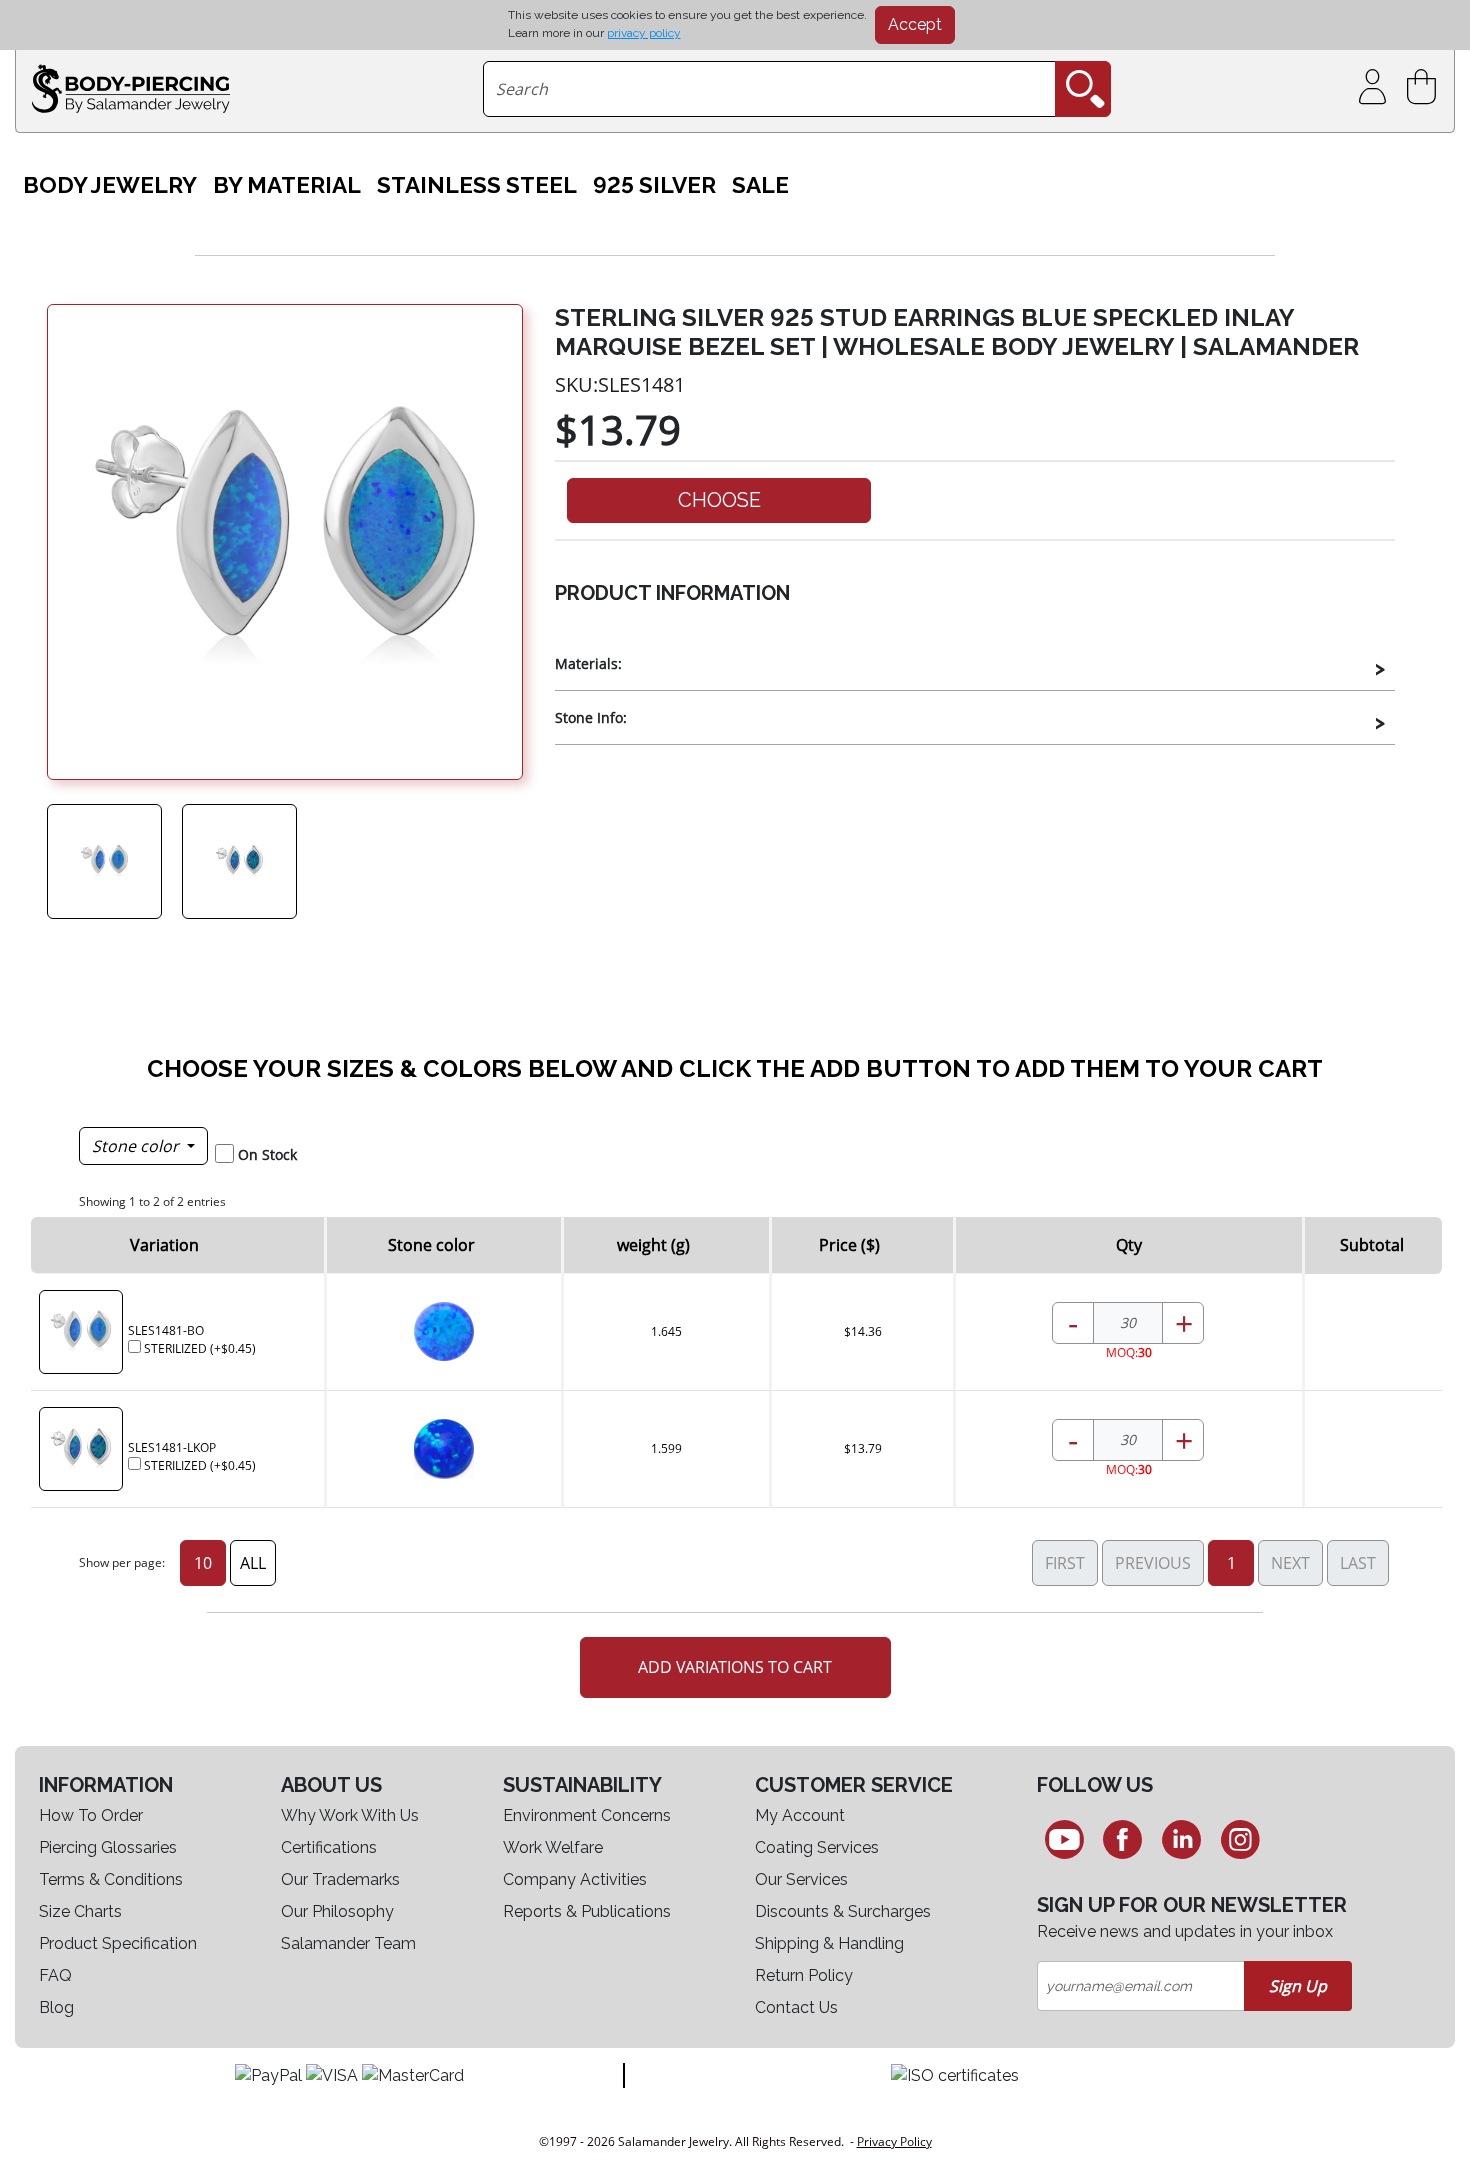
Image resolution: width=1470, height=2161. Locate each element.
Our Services (801, 1879)
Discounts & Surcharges (843, 1911)
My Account (800, 1815)
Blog (56, 2007)
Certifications (329, 1847)
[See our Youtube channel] (1064, 1839)
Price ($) (849, 1245)
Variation (164, 1245)
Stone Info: (591, 717)
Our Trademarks (340, 1879)
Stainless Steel (477, 185)
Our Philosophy (337, 1911)
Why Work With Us (350, 1815)
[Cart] (1425, 87)
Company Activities (575, 1879)
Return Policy (804, 1975)
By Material (287, 185)
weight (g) (653, 1245)
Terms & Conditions (111, 1879)
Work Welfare (553, 1847)
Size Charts (80, 1911)
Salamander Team (348, 1943)
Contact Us (796, 2007)
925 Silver (654, 185)
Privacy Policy (894, 2141)
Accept (915, 24)
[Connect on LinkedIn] (1181, 1839)
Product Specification (118, 1943)
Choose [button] (719, 500)
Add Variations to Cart (735, 1667)
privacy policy (644, 33)
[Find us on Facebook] (1123, 1839)
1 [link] (1231, 1563)
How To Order (91, 1815)
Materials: (588, 663)
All (253, 1563)
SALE (760, 185)
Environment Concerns (587, 1815)
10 (203, 1563)
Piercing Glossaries (108, 1847)
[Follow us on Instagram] (1240, 1839)
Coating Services (817, 1847)
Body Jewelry (110, 185)
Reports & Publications (587, 1911)
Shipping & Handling (829, 1943)
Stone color (137, 1146)
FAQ (55, 1975)
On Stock (267, 1154)
